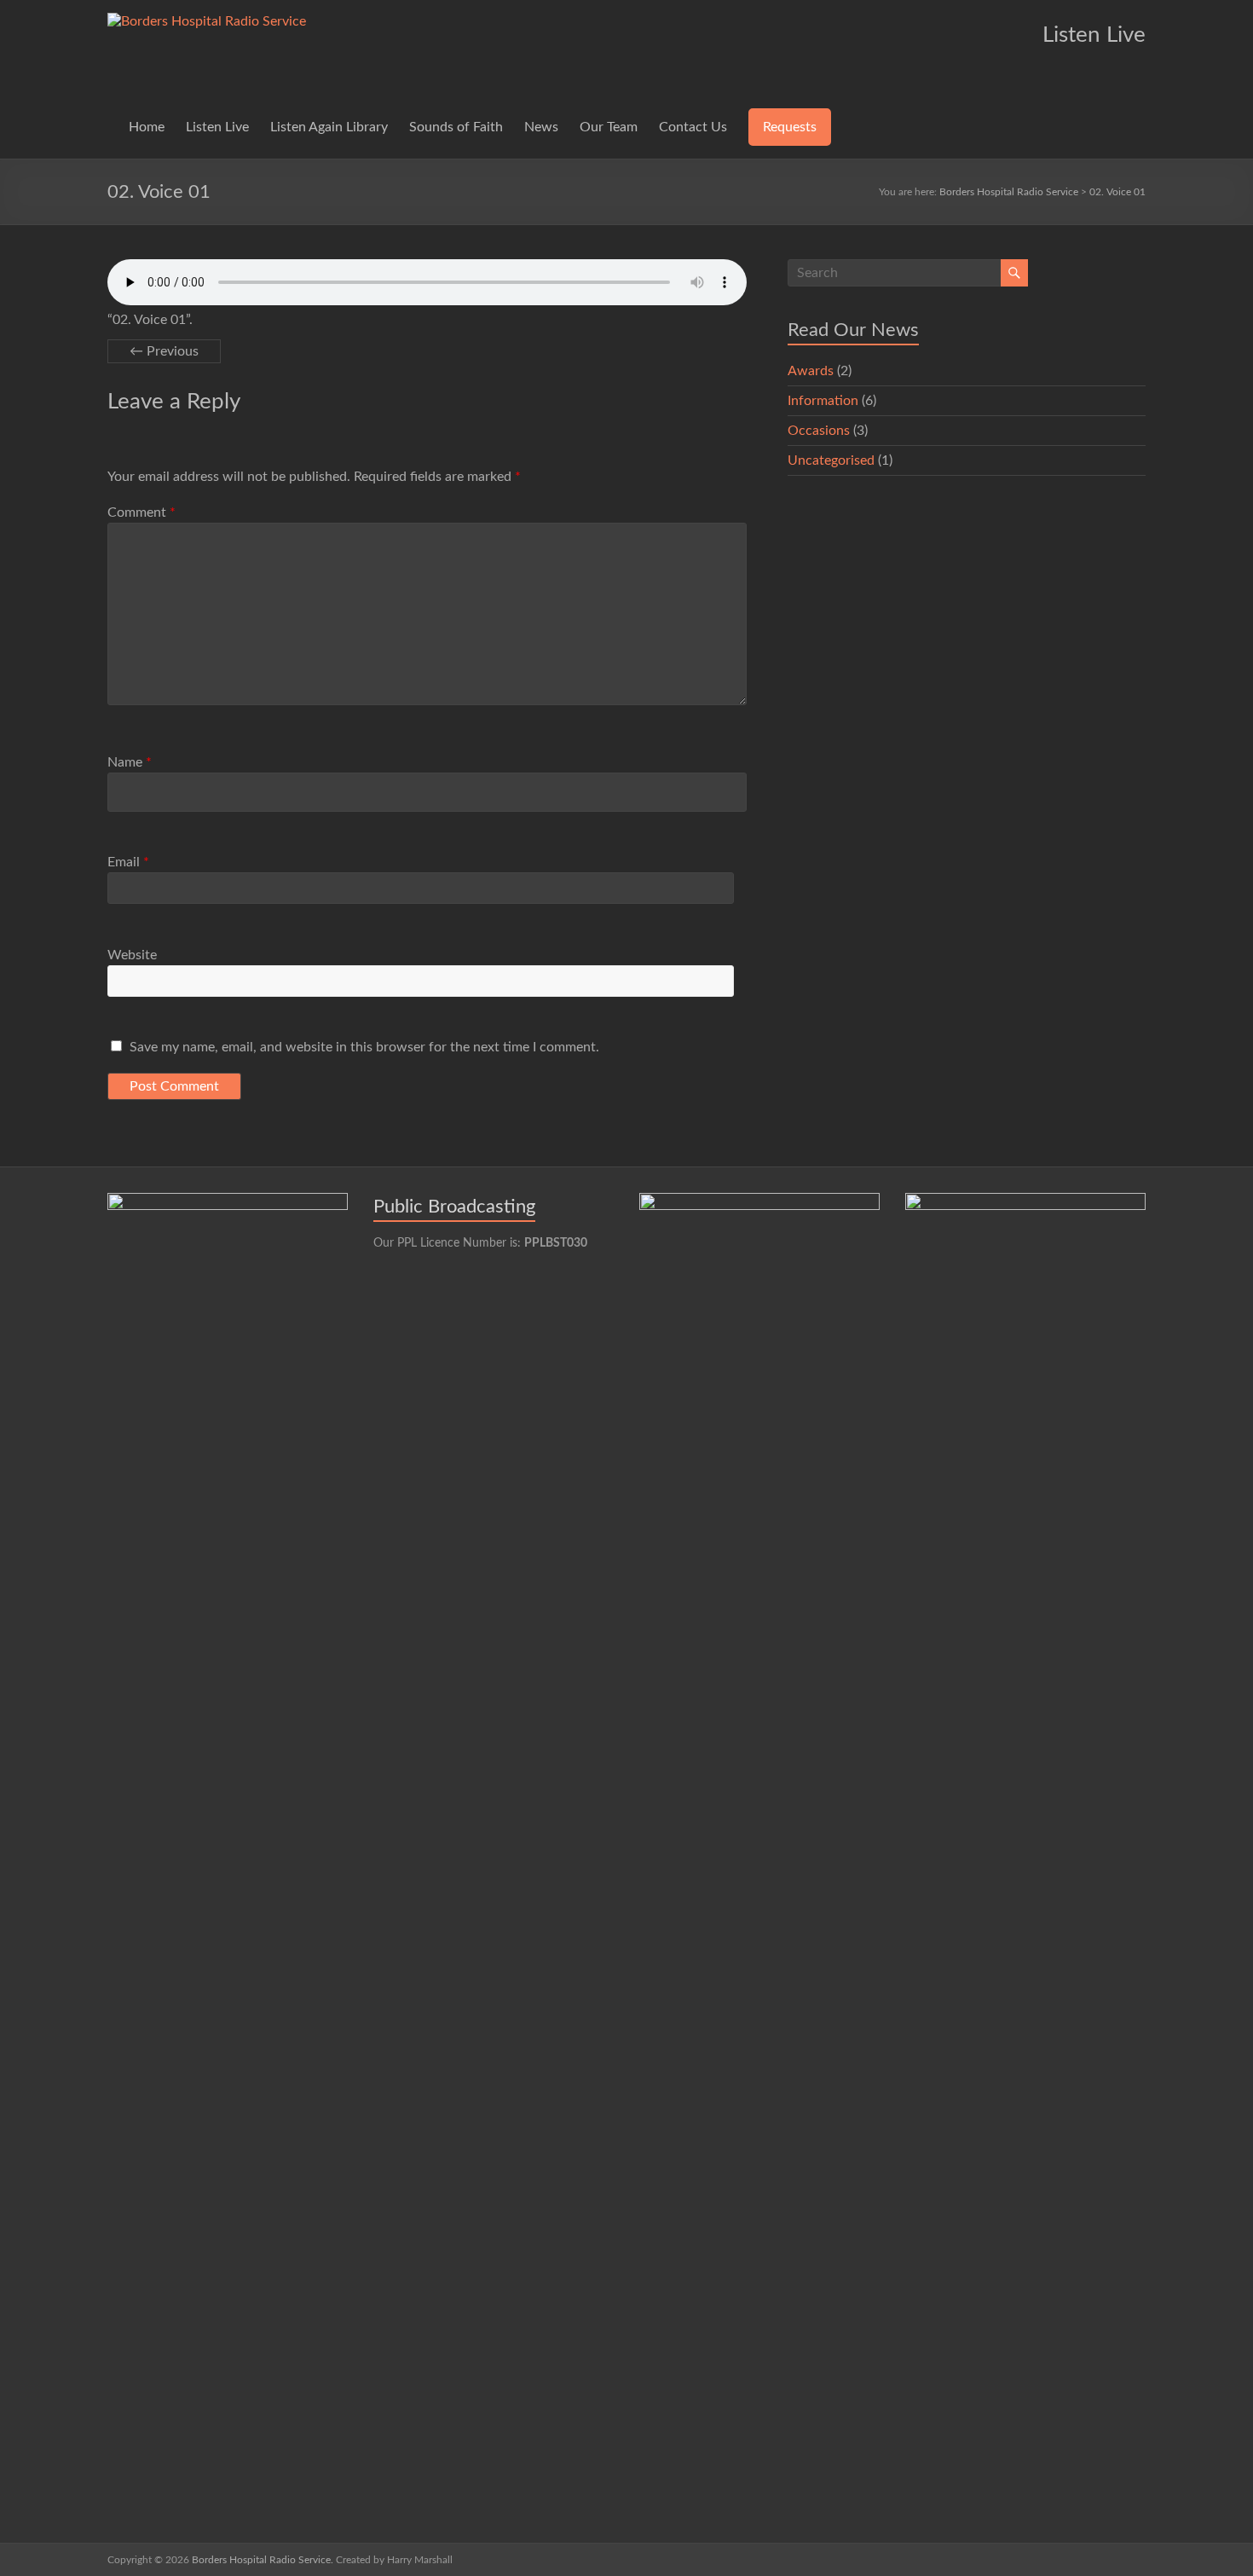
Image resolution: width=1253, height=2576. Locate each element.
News (541, 127)
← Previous (164, 351)
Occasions (819, 431)
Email (128, 862)
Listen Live (217, 127)
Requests (790, 127)
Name (130, 762)
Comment (141, 512)
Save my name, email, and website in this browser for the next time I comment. (364, 1047)
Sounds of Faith (456, 127)
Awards (811, 371)
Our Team (609, 127)
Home (147, 127)
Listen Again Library (329, 127)
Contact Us (693, 127)
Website (132, 955)
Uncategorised (831, 460)
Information (823, 401)
